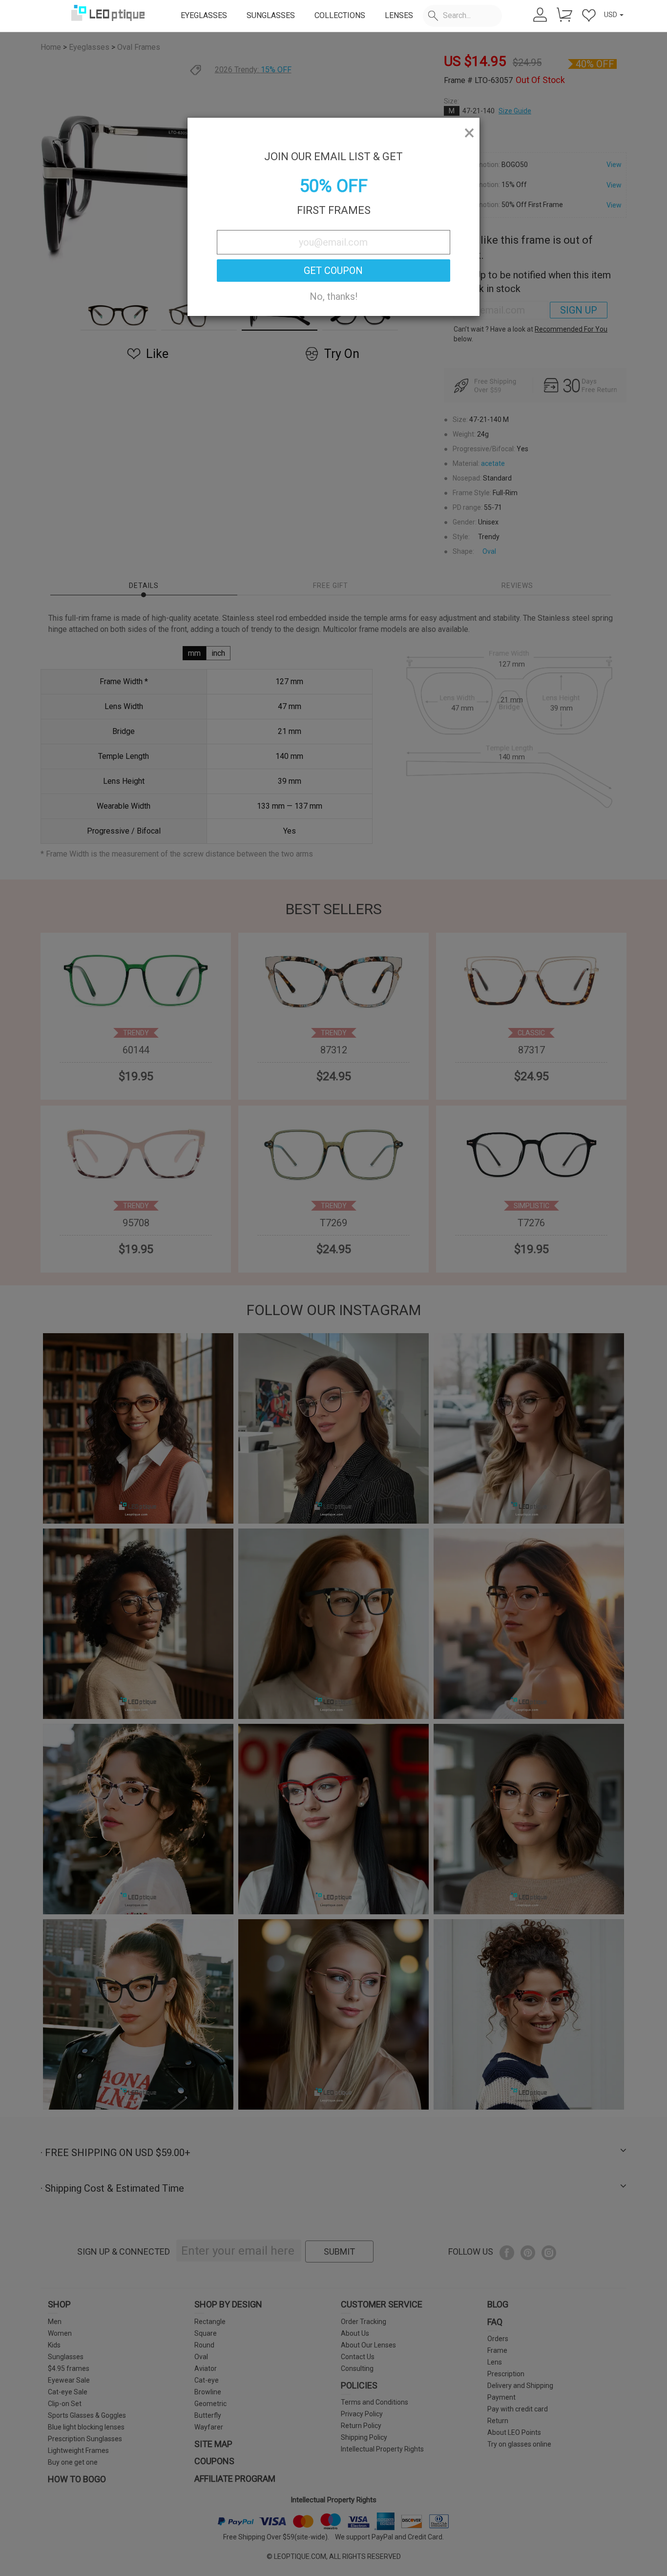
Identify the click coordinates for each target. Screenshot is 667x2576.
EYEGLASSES (204, 15)
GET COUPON (333, 271)
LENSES (399, 15)
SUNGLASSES (271, 15)
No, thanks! (333, 296)
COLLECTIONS (340, 15)
